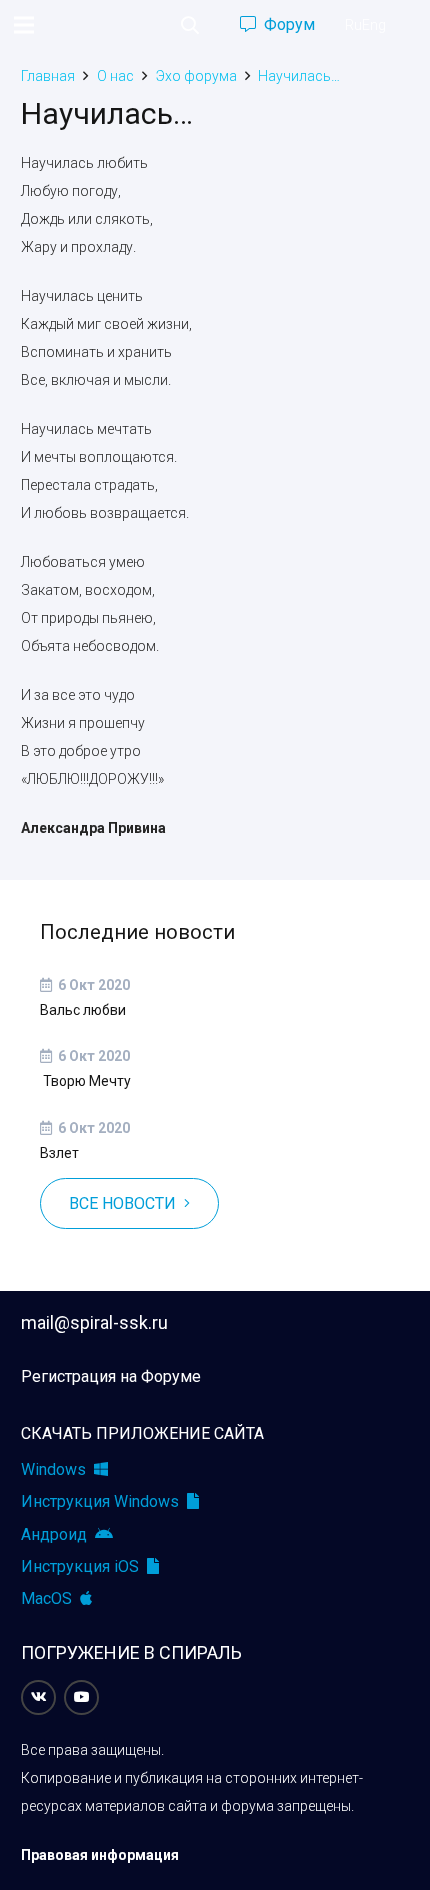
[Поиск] (190, 25)
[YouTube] (81, 1697)
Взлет (59, 1153)
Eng (374, 25)
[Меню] (24, 25)
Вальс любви (83, 1010)
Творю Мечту (85, 1081)
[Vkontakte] (38, 1697)
